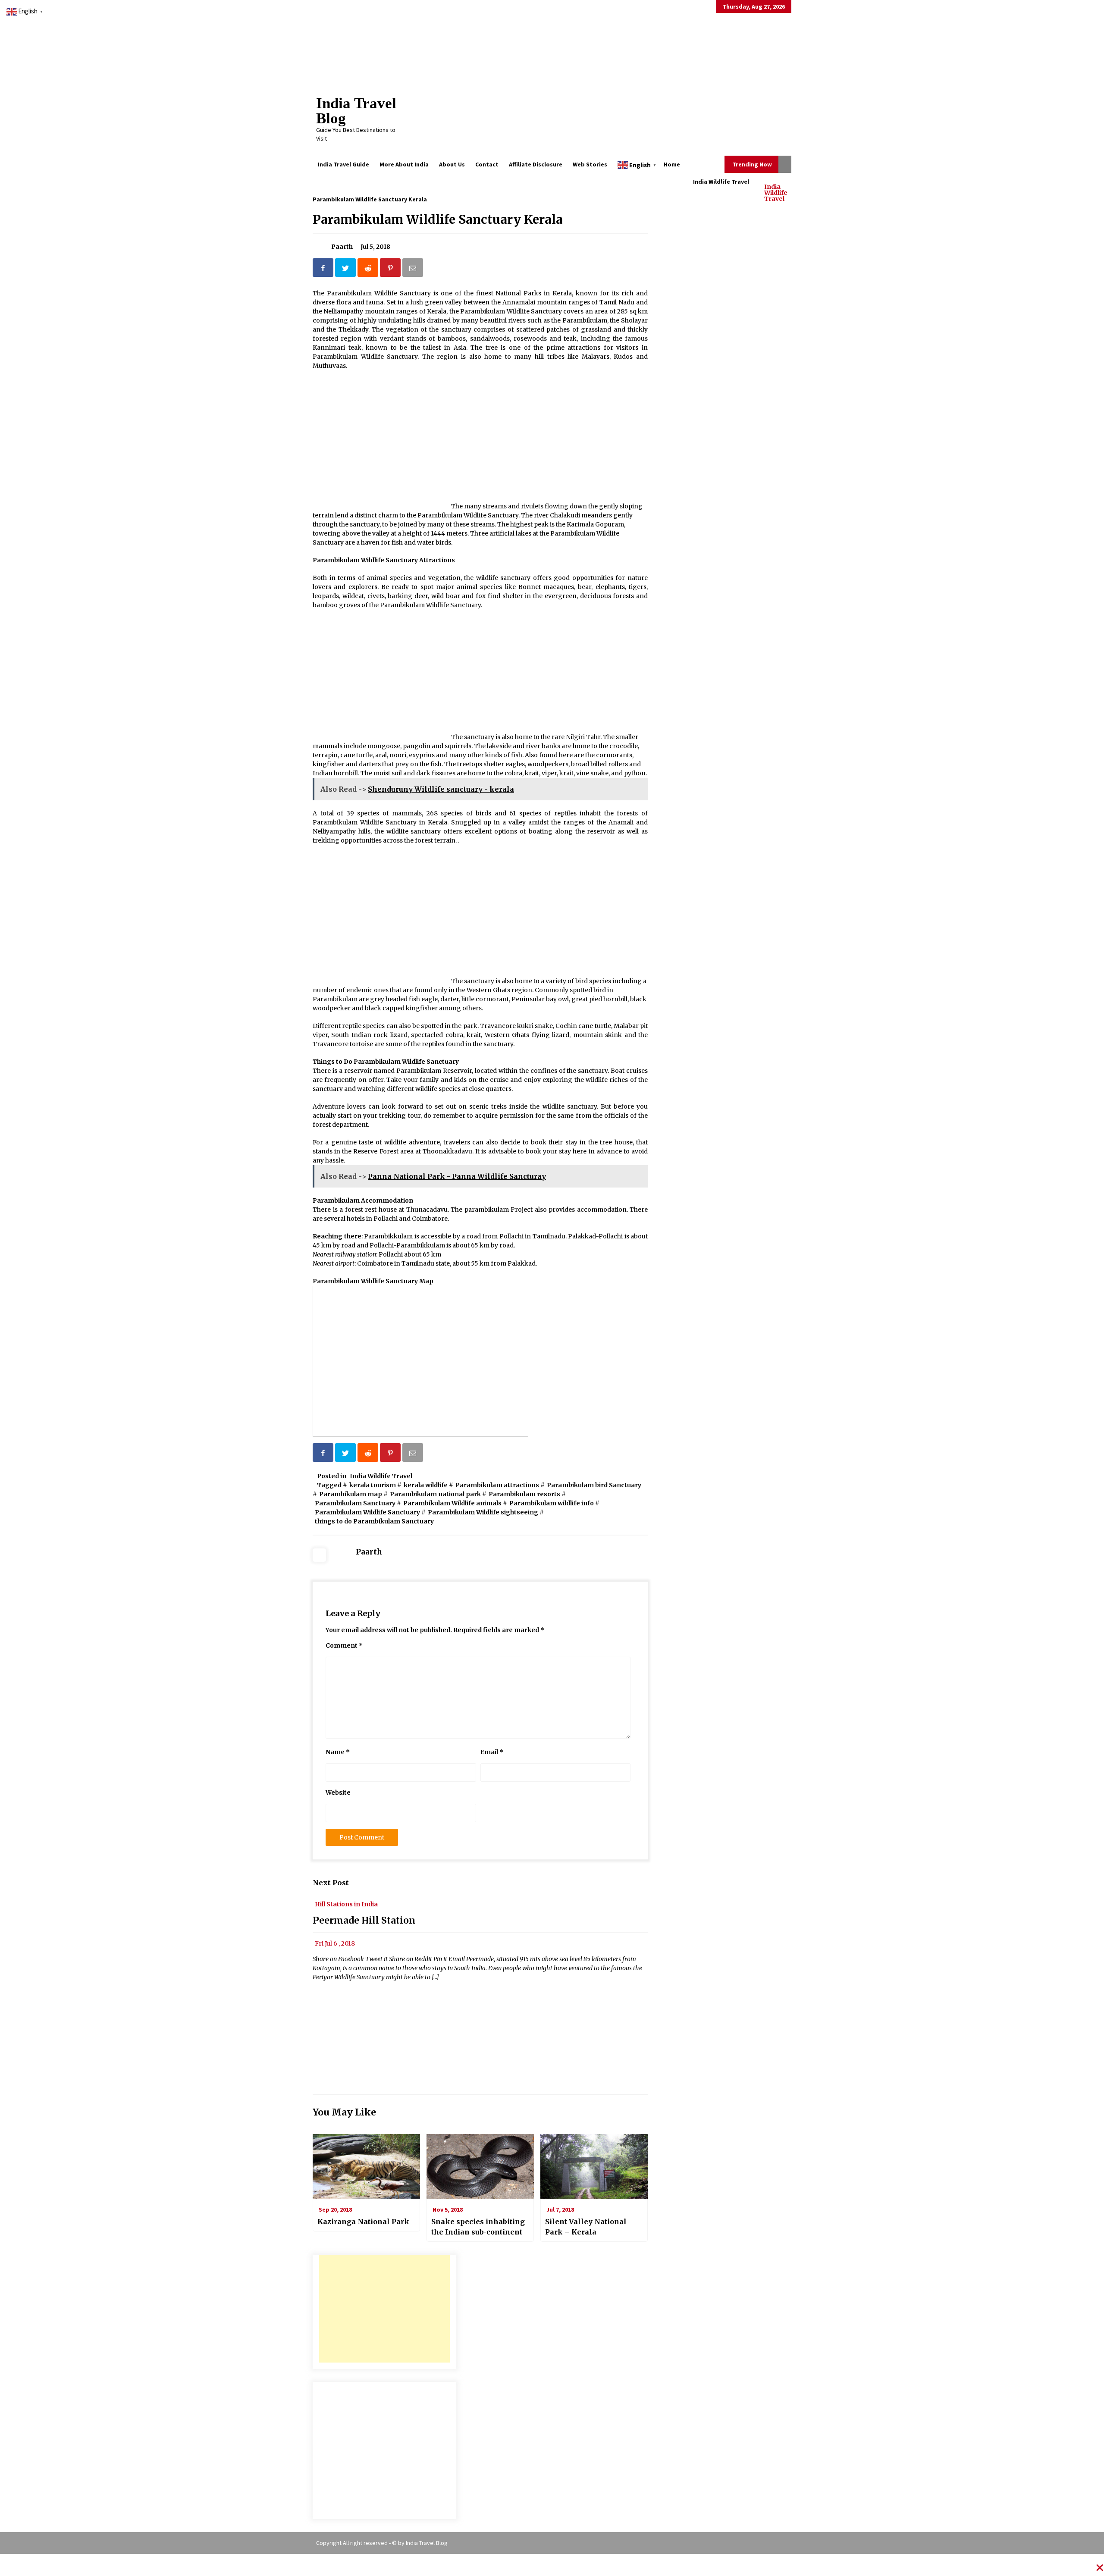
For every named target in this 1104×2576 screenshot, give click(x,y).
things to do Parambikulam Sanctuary (374, 1521)
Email (492, 1752)
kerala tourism (373, 1485)
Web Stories (590, 164)
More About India (404, 164)
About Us (452, 164)
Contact (487, 164)
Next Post (331, 1883)
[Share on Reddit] (369, 269)
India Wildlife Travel (776, 192)
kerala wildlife (426, 1485)
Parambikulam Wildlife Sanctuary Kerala (438, 219)
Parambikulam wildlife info (552, 1503)
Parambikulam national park (435, 1494)
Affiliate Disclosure (536, 164)
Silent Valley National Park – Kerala (586, 2227)
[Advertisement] (384, 2309)
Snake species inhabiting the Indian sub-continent (478, 2227)
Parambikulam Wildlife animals (452, 1503)
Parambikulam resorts (524, 1494)
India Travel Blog (356, 111)
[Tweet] (346, 269)
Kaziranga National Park (363, 2222)
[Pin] (391, 269)
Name (338, 1752)
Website (338, 1793)
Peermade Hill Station (364, 1921)
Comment (344, 1645)
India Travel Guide (343, 164)
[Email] (414, 269)
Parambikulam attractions (497, 1485)
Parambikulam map (351, 1494)
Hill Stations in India (346, 1904)
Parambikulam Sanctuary (355, 1503)
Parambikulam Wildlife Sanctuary (367, 1512)
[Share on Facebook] (324, 269)
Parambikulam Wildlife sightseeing (483, 1512)
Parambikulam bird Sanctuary (594, 1485)
